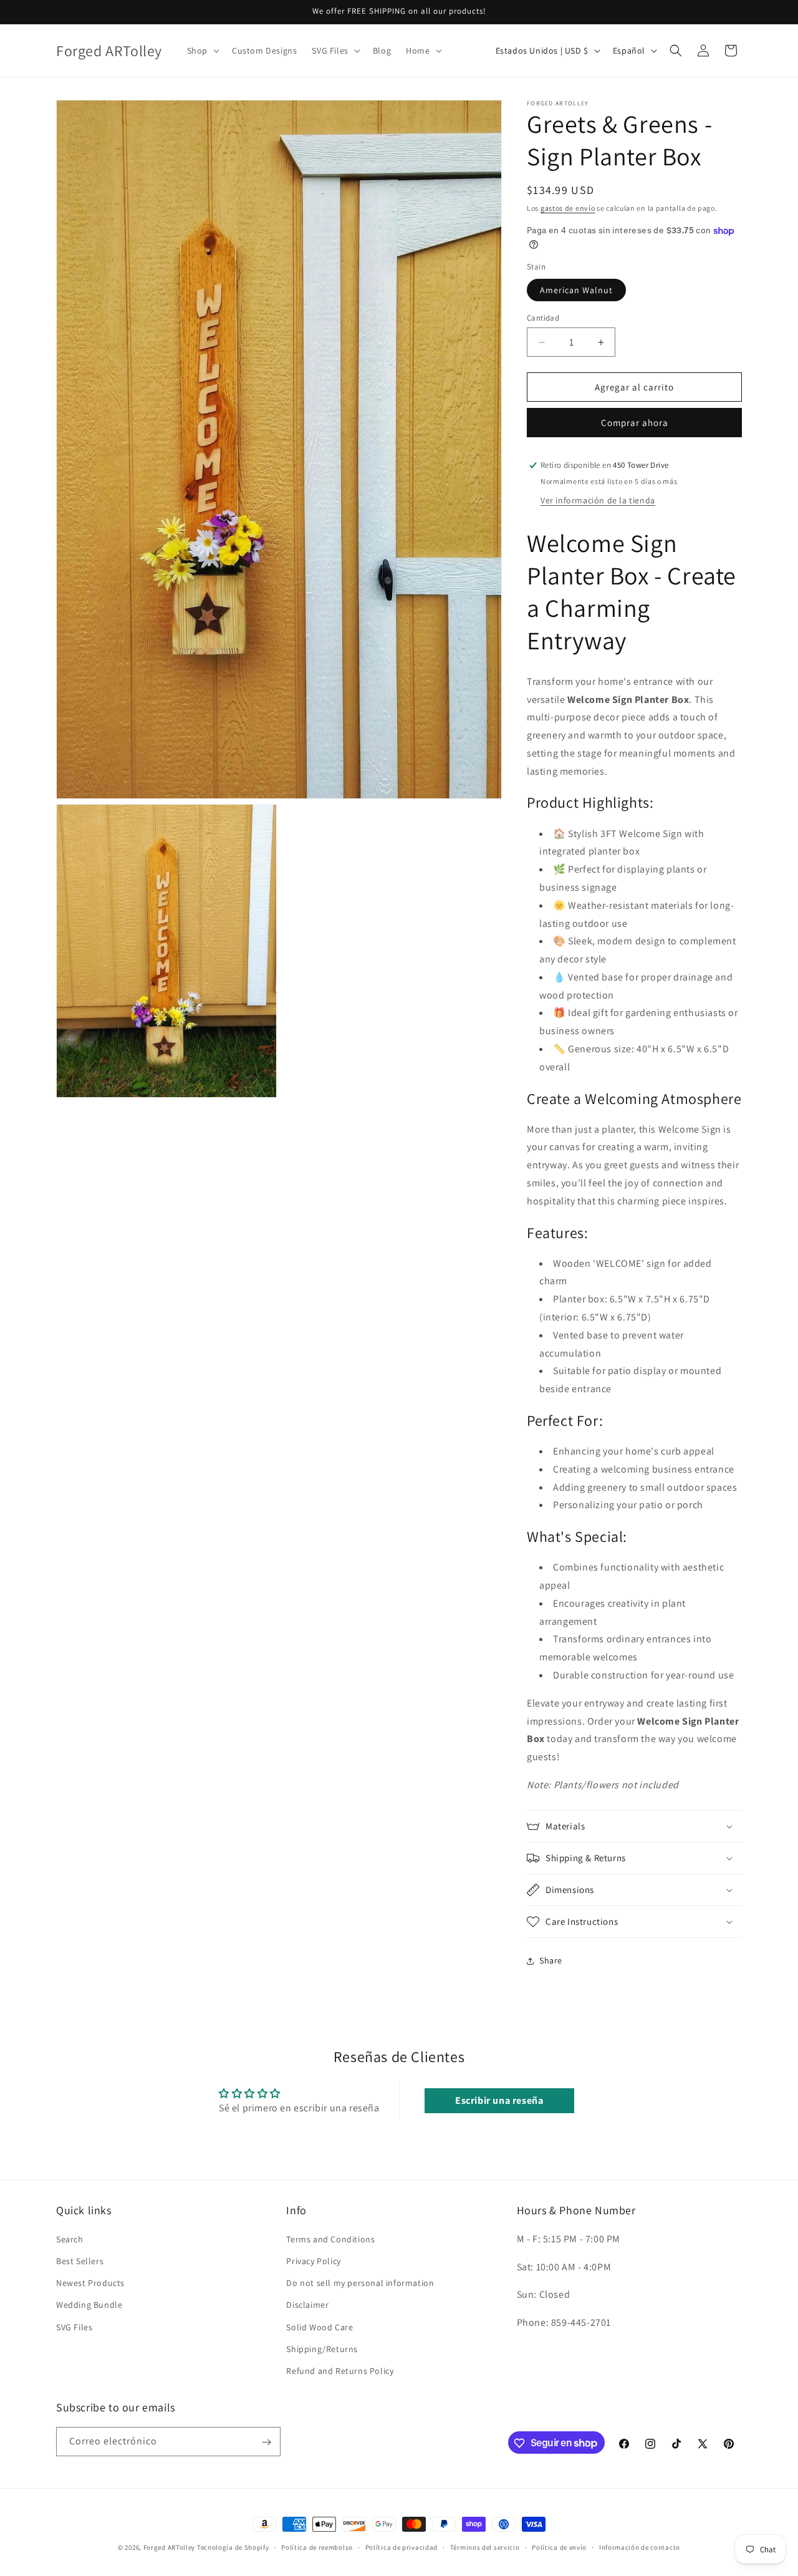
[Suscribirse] (266, 2442)
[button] (202, 51)
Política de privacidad (401, 2547)
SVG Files (74, 2327)
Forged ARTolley (170, 2547)
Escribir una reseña (499, 2100)
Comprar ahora (635, 423)
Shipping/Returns (322, 2348)
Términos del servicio (485, 2547)
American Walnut (576, 290)
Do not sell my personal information (360, 2282)
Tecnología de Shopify (233, 2547)
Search (70, 2239)
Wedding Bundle (89, 2304)
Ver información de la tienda (598, 500)
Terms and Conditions (330, 2239)
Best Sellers (80, 2260)
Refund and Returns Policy (340, 2370)
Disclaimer (307, 2304)
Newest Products (90, 2282)
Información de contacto (640, 2547)
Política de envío (559, 2547)
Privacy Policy (313, 2260)
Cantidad (543, 318)
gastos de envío (568, 208)
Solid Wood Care (320, 2327)
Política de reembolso (317, 2547)
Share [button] (551, 1960)
